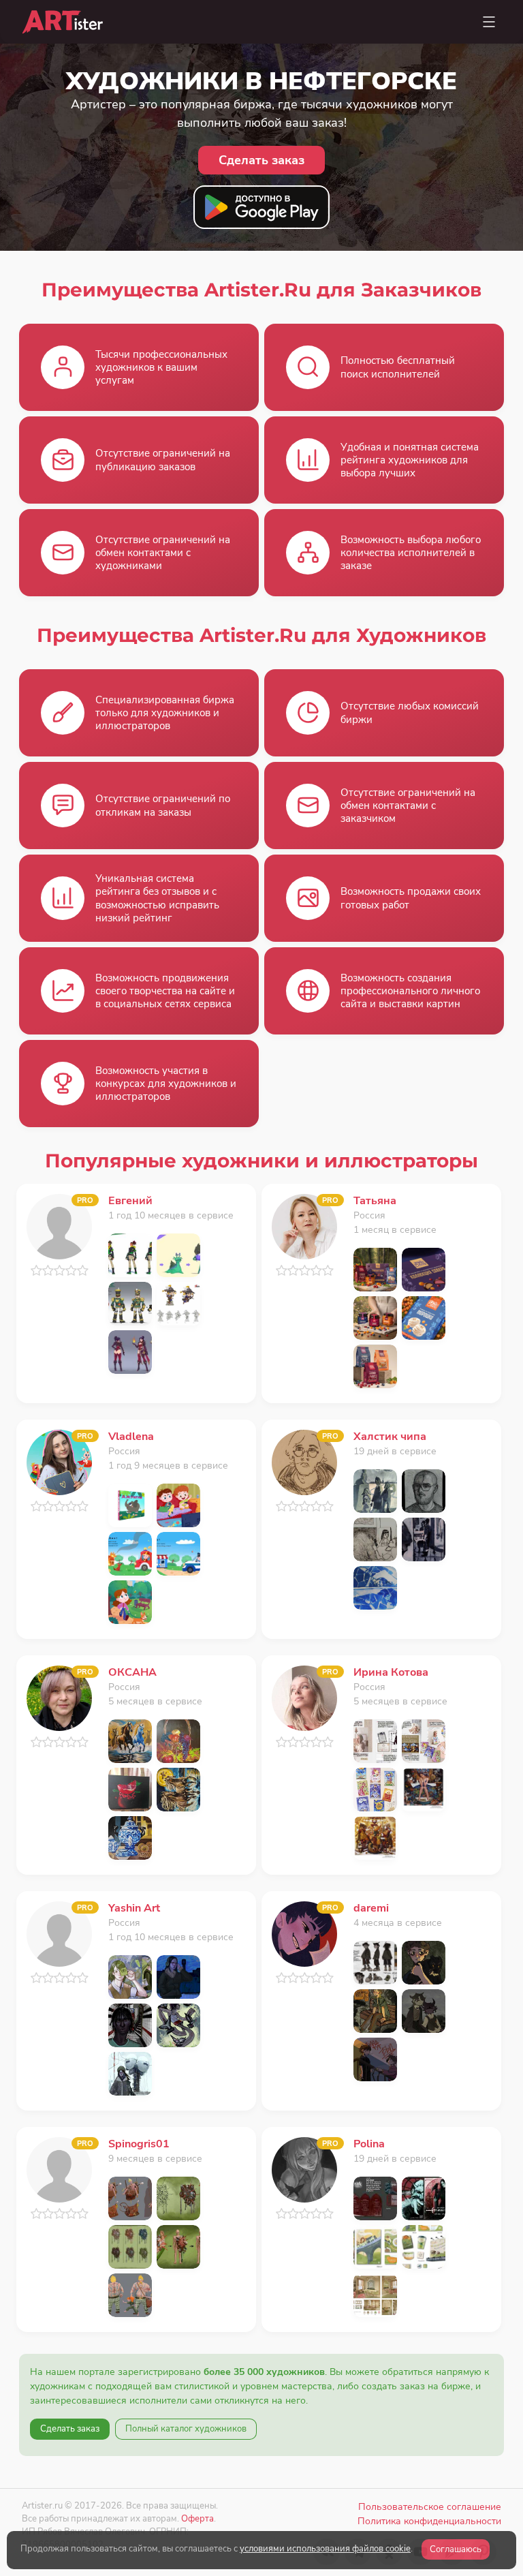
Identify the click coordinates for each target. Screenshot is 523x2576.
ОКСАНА (132, 1672)
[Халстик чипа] (304, 1461)
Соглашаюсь (456, 2549)
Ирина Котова (391, 1672)
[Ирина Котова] (304, 1697)
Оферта (197, 2518)
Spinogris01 (139, 2144)
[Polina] (304, 2169)
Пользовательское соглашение (430, 2507)
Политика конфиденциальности (429, 2521)
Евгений (130, 1201)
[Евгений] (59, 1226)
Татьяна (375, 1201)
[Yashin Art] (59, 1933)
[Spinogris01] (59, 2169)
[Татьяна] (304, 1226)
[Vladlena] (59, 1461)
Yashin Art (134, 1908)
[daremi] (304, 1933)
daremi (371, 1908)
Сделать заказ (70, 2429)
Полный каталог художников (186, 2429)
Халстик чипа (390, 1437)
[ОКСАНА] (59, 1697)
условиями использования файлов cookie (325, 2549)
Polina (369, 2144)
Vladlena (131, 1437)
